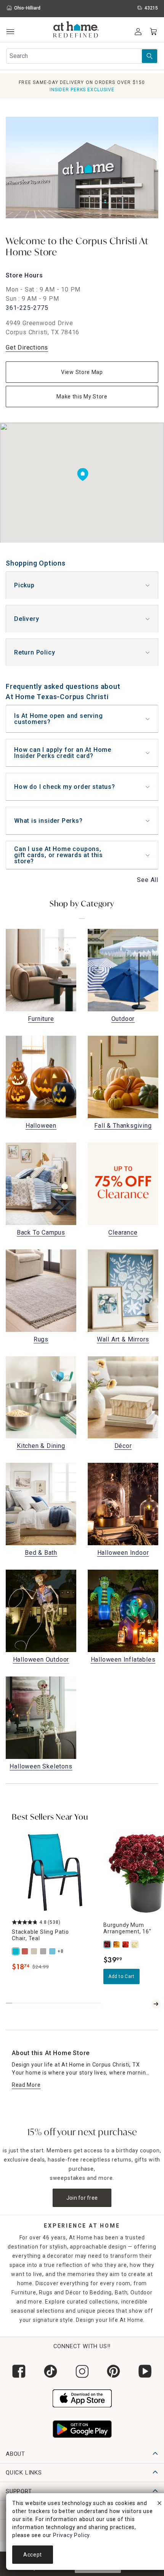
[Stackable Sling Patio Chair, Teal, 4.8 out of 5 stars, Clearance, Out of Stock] (55, 1873)
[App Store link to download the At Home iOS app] (82, 2397)
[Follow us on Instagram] (82, 2371)
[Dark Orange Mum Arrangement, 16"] (126, 1944)
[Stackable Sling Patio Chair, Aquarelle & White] (53, 1951)
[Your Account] (138, 32)
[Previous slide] (147, 2004)
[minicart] (153, 32)
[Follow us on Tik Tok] (51, 2371)
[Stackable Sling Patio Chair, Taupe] (35, 1951)
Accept (33, 2555)
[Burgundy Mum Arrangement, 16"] (108, 1944)
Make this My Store (82, 397)
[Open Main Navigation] (10, 32)
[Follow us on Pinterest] (113, 2371)
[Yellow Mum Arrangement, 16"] (117, 1944)
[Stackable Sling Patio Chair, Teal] (16, 1951)
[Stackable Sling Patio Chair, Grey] (44, 1951)
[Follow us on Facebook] (19, 2371)
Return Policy (35, 652)
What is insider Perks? (48, 821)
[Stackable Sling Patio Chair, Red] (26, 1951)
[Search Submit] (150, 56)
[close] (159, 2504)
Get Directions (27, 347)
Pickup (24, 585)
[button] (76, 31)
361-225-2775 (27, 308)
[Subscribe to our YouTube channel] (145, 2371)
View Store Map (82, 372)
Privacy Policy (71, 2535)
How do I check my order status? (65, 787)
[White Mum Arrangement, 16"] (135, 1944)
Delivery (27, 619)
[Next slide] (156, 2004)
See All (148, 880)
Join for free (82, 2198)
